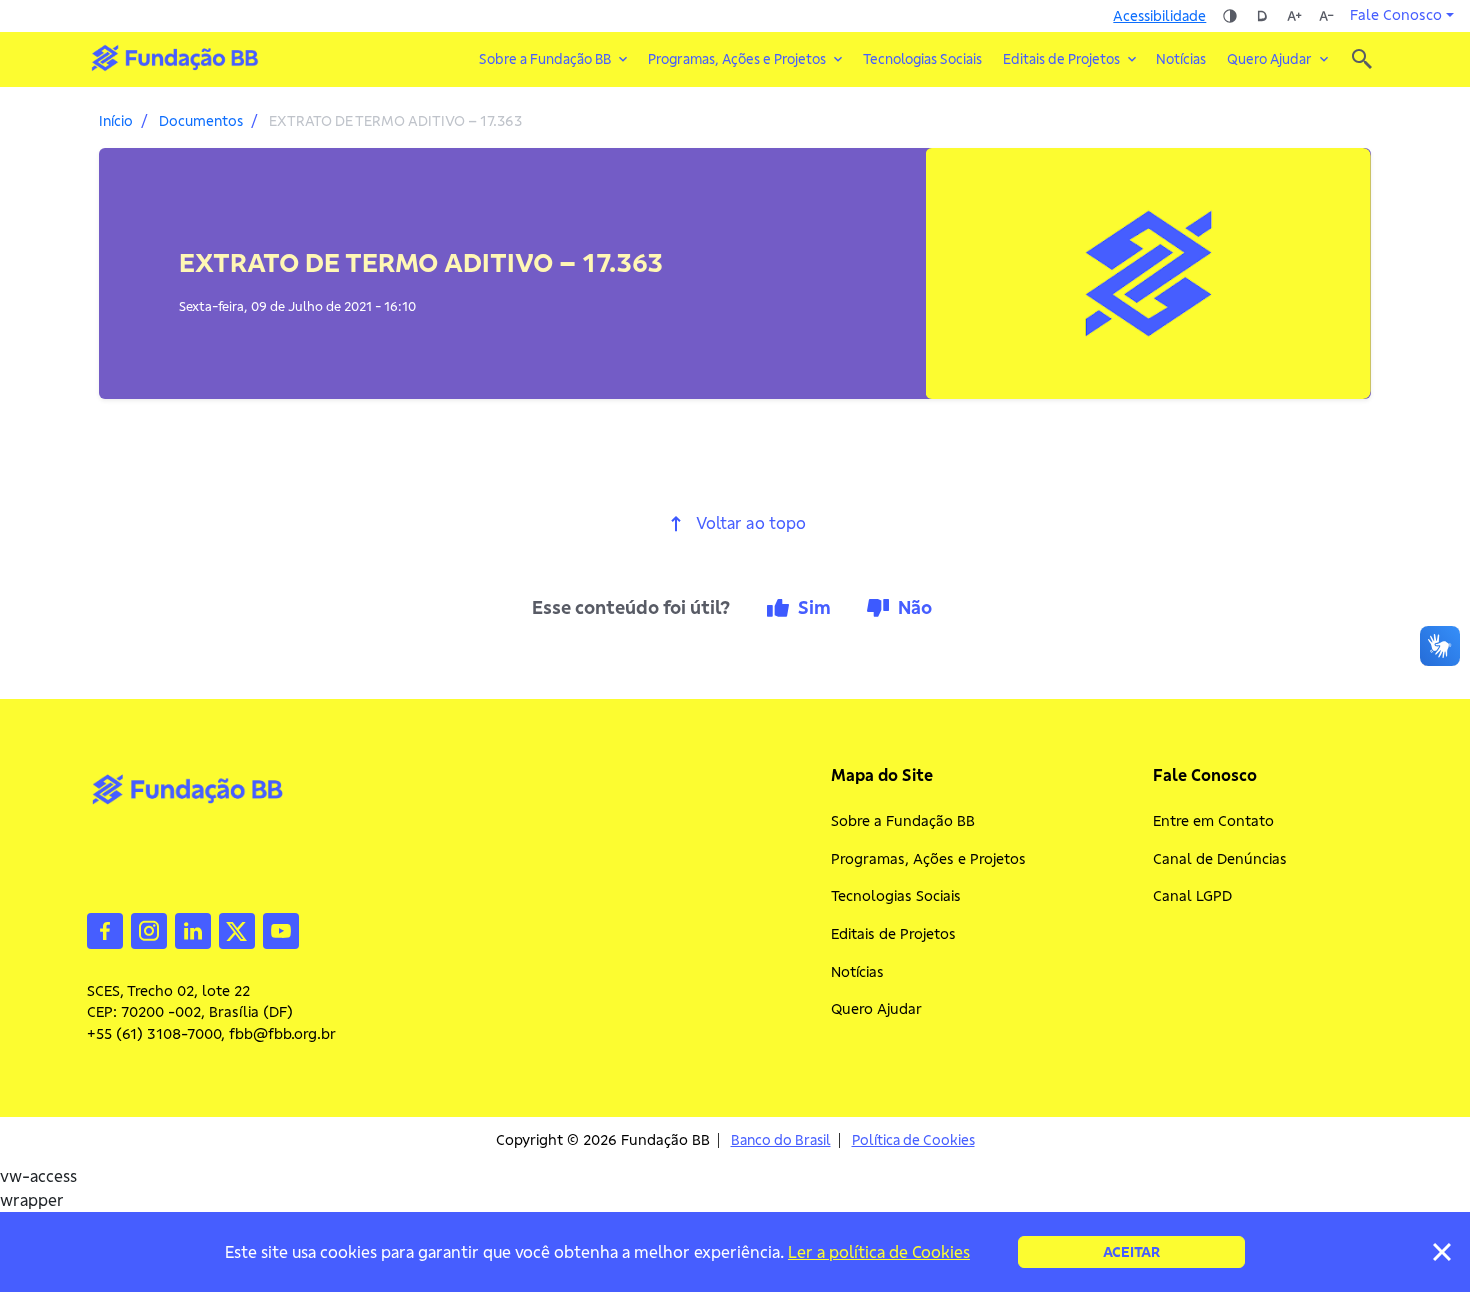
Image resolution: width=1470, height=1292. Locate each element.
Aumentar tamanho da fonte (1294, 16)
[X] (237, 929)
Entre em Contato (1213, 821)
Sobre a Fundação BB (903, 821)
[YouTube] (281, 929)
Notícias (1181, 59)
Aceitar (1131, 1252)
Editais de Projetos (893, 934)
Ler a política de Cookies (879, 1252)
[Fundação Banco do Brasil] (1362, 59)
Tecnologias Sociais (922, 59)
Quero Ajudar (876, 1009)
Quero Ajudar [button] (1269, 59)
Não (915, 607)
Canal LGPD (1192, 896)
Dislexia (1262, 16)
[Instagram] (149, 929)
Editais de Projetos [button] (1061, 59)
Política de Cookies (913, 1140)
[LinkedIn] (193, 929)
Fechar (1442, 1252)
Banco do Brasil (781, 1140)
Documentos (201, 121)
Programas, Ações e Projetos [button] (737, 59)
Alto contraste (1230, 16)
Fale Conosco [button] (1396, 15)
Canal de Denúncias (1220, 859)
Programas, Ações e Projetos (928, 859)
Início (116, 121)
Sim (814, 607)
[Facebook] (105, 929)
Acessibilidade (1159, 16)
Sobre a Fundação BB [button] (545, 59)
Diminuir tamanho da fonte (1326, 16)
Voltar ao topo (751, 523)
